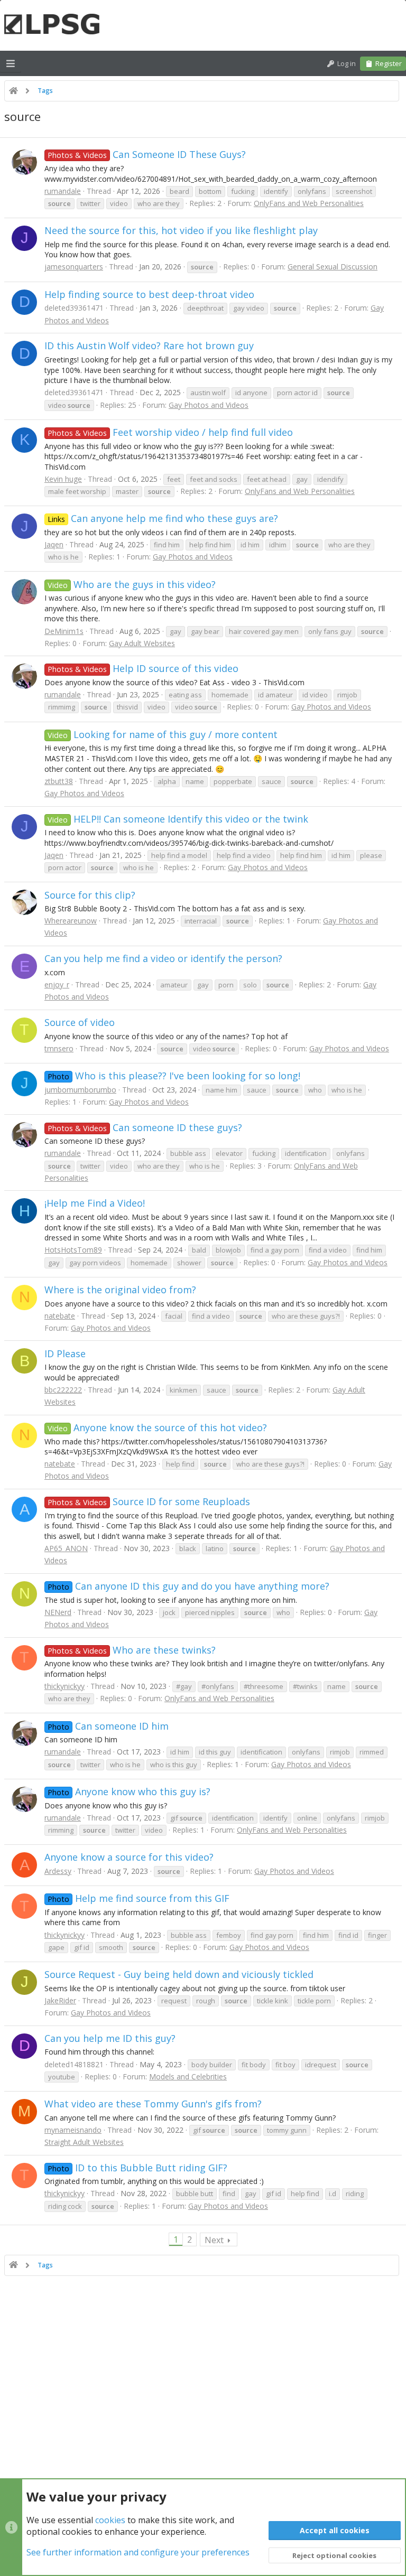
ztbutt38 (59, 781)
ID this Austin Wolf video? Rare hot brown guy (149, 346)
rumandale (63, 191)
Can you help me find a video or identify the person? (163, 958)
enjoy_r (57, 984)
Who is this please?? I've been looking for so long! (174, 1076)
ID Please (65, 1354)
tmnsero (59, 1048)
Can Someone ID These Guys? (147, 154)
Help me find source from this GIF (139, 1898)
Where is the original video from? (120, 1290)
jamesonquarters (74, 267)
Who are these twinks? (132, 1650)
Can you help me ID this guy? (110, 2038)
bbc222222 (63, 1390)
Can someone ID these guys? (145, 1127)
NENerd (58, 1612)
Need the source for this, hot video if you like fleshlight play (181, 230)
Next (214, 2240)
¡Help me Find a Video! (95, 1203)
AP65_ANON (66, 1548)
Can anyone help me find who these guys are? (163, 518)
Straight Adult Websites (84, 2142)
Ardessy (58, 1871)
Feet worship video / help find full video (170, 432)
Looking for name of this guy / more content (163, 734)
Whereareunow (71, 921)
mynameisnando (73, 2130)
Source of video (80, 1022)
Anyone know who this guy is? (129, 1791)
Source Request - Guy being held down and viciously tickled (179, 1974)
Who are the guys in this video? (132, 584)
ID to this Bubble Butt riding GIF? (137, 2168)
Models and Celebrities (188, 2076)
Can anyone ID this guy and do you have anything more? (188, 1586)
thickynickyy (64, 1686)
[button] (11, 63)
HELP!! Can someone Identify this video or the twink (178, 819)
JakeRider (60, 2000)
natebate (60, 1316)
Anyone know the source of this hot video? (157, 1427)
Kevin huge (63, 479)
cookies (110, 2520)
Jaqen (54, 544)
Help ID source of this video (143, 668)
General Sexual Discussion (333, 267)
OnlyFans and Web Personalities (309, 203)
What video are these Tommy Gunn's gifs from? (153, 2104)
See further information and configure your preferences (138, 2552)
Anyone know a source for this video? (129, 1857)
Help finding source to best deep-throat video (149, 294)
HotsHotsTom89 (73, 1250)
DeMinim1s (64, 631)
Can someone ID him (108, 1726)
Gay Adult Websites (142, 643)
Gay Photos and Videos (209, 405)
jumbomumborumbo (80, 1090)
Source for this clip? (90, 895)
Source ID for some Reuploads (149, 1501)
